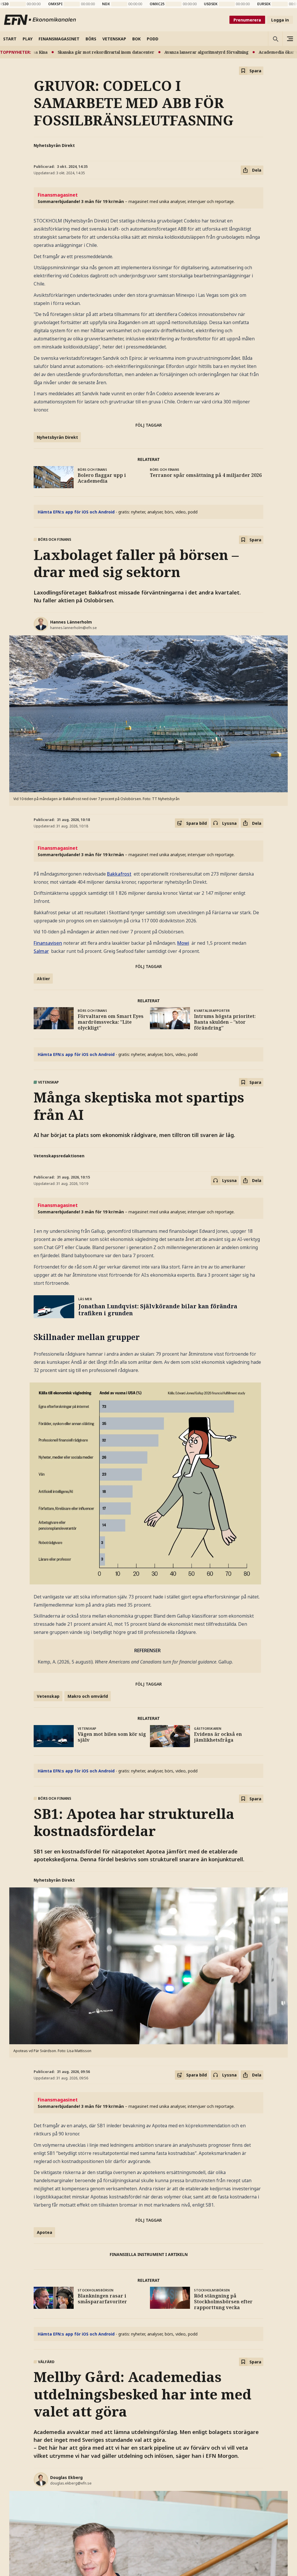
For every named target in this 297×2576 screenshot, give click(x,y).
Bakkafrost (119, 874)
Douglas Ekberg (66, 2477)
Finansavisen (48, 943)
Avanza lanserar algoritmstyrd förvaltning (176, 52)
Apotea (45, 2232)
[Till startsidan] (40, 20)
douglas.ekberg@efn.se (71, 2483)
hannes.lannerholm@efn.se (74, 628)
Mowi (183, 943)
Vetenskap (48, 1696)
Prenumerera (247, 20)
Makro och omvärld (88, 1696)
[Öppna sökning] (275, 39)
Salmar (41, 951)
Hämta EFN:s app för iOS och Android (76, 512)
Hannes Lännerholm (71, 622)
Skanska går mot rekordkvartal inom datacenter (76, 52)
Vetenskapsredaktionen (59, 1156)
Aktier (43, 979)
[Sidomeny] (290, 39)
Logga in (280, 20)
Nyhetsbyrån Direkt (54, 145)
